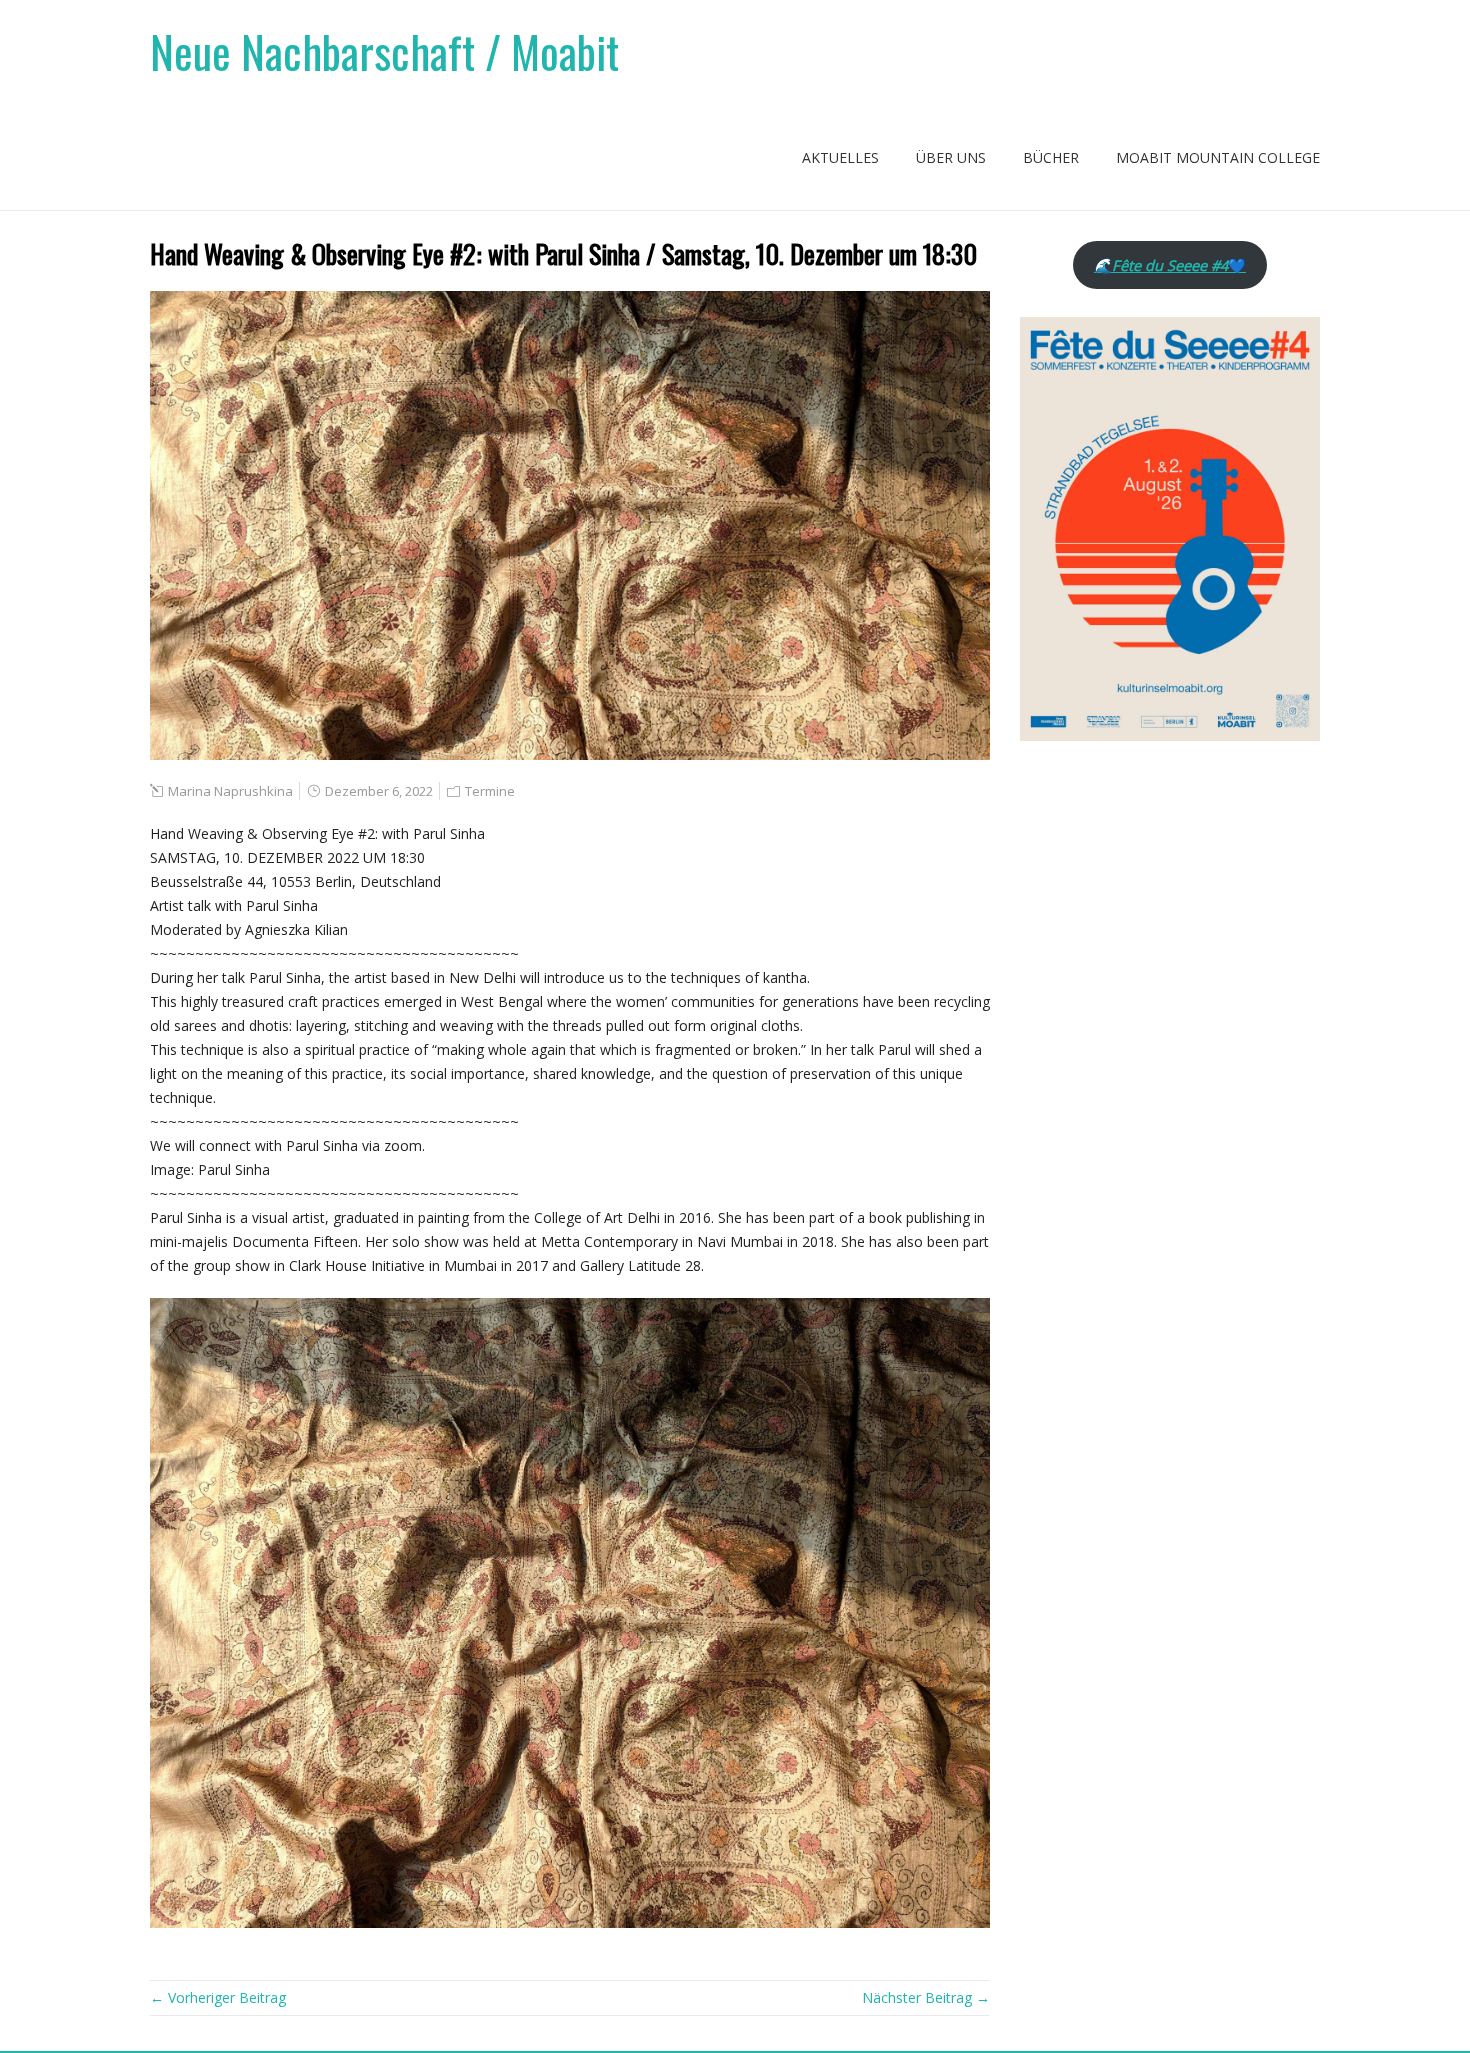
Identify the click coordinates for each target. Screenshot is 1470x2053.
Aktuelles (840, 157)
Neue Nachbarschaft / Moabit (384, 51)
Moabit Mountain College (1218, 157)
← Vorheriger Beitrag (218, 1997)
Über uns (951, 157)
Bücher (1051, 157)
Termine (490, 791)
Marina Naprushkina (230, 791)
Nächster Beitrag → (926, 1997)
